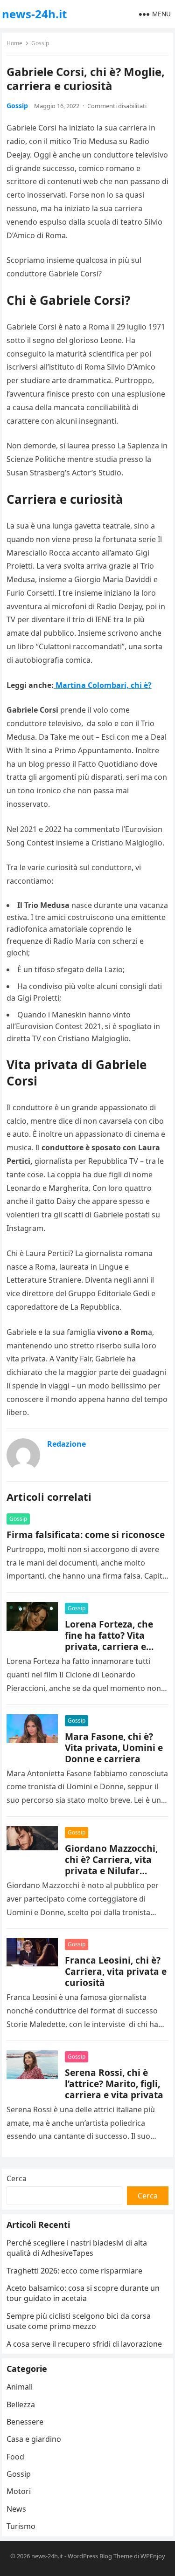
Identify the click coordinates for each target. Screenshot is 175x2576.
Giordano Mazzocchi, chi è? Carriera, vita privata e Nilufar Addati (111, 1865)
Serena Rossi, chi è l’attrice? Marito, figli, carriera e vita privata (114, 2084)
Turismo (21, 2526)
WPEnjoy (153, 2556)
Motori (19, 2491)
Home (14, 43)
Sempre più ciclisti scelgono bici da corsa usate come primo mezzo (79, 2321)
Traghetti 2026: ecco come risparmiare (74, 2271)
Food (15, 2457)
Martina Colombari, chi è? (103, 685)
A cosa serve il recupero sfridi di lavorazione (84, 2344)
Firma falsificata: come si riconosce (86, 1535)
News (16, 2509)
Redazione (66, 1444)
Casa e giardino (34, 2439)
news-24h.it (34, 14)
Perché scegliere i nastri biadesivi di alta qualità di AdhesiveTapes (77, 2248)
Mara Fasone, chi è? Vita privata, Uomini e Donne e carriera (114, 1748)
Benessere (25, 2422)
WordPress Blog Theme (100, 2556)
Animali (20, 2387)
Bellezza (21, 2404)
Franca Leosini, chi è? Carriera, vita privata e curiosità (116, 1971)
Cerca (17, 2178)
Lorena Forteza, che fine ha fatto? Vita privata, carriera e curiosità (109, 1641)
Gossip (40, 43)
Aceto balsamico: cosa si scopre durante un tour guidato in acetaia (83, 2293)
